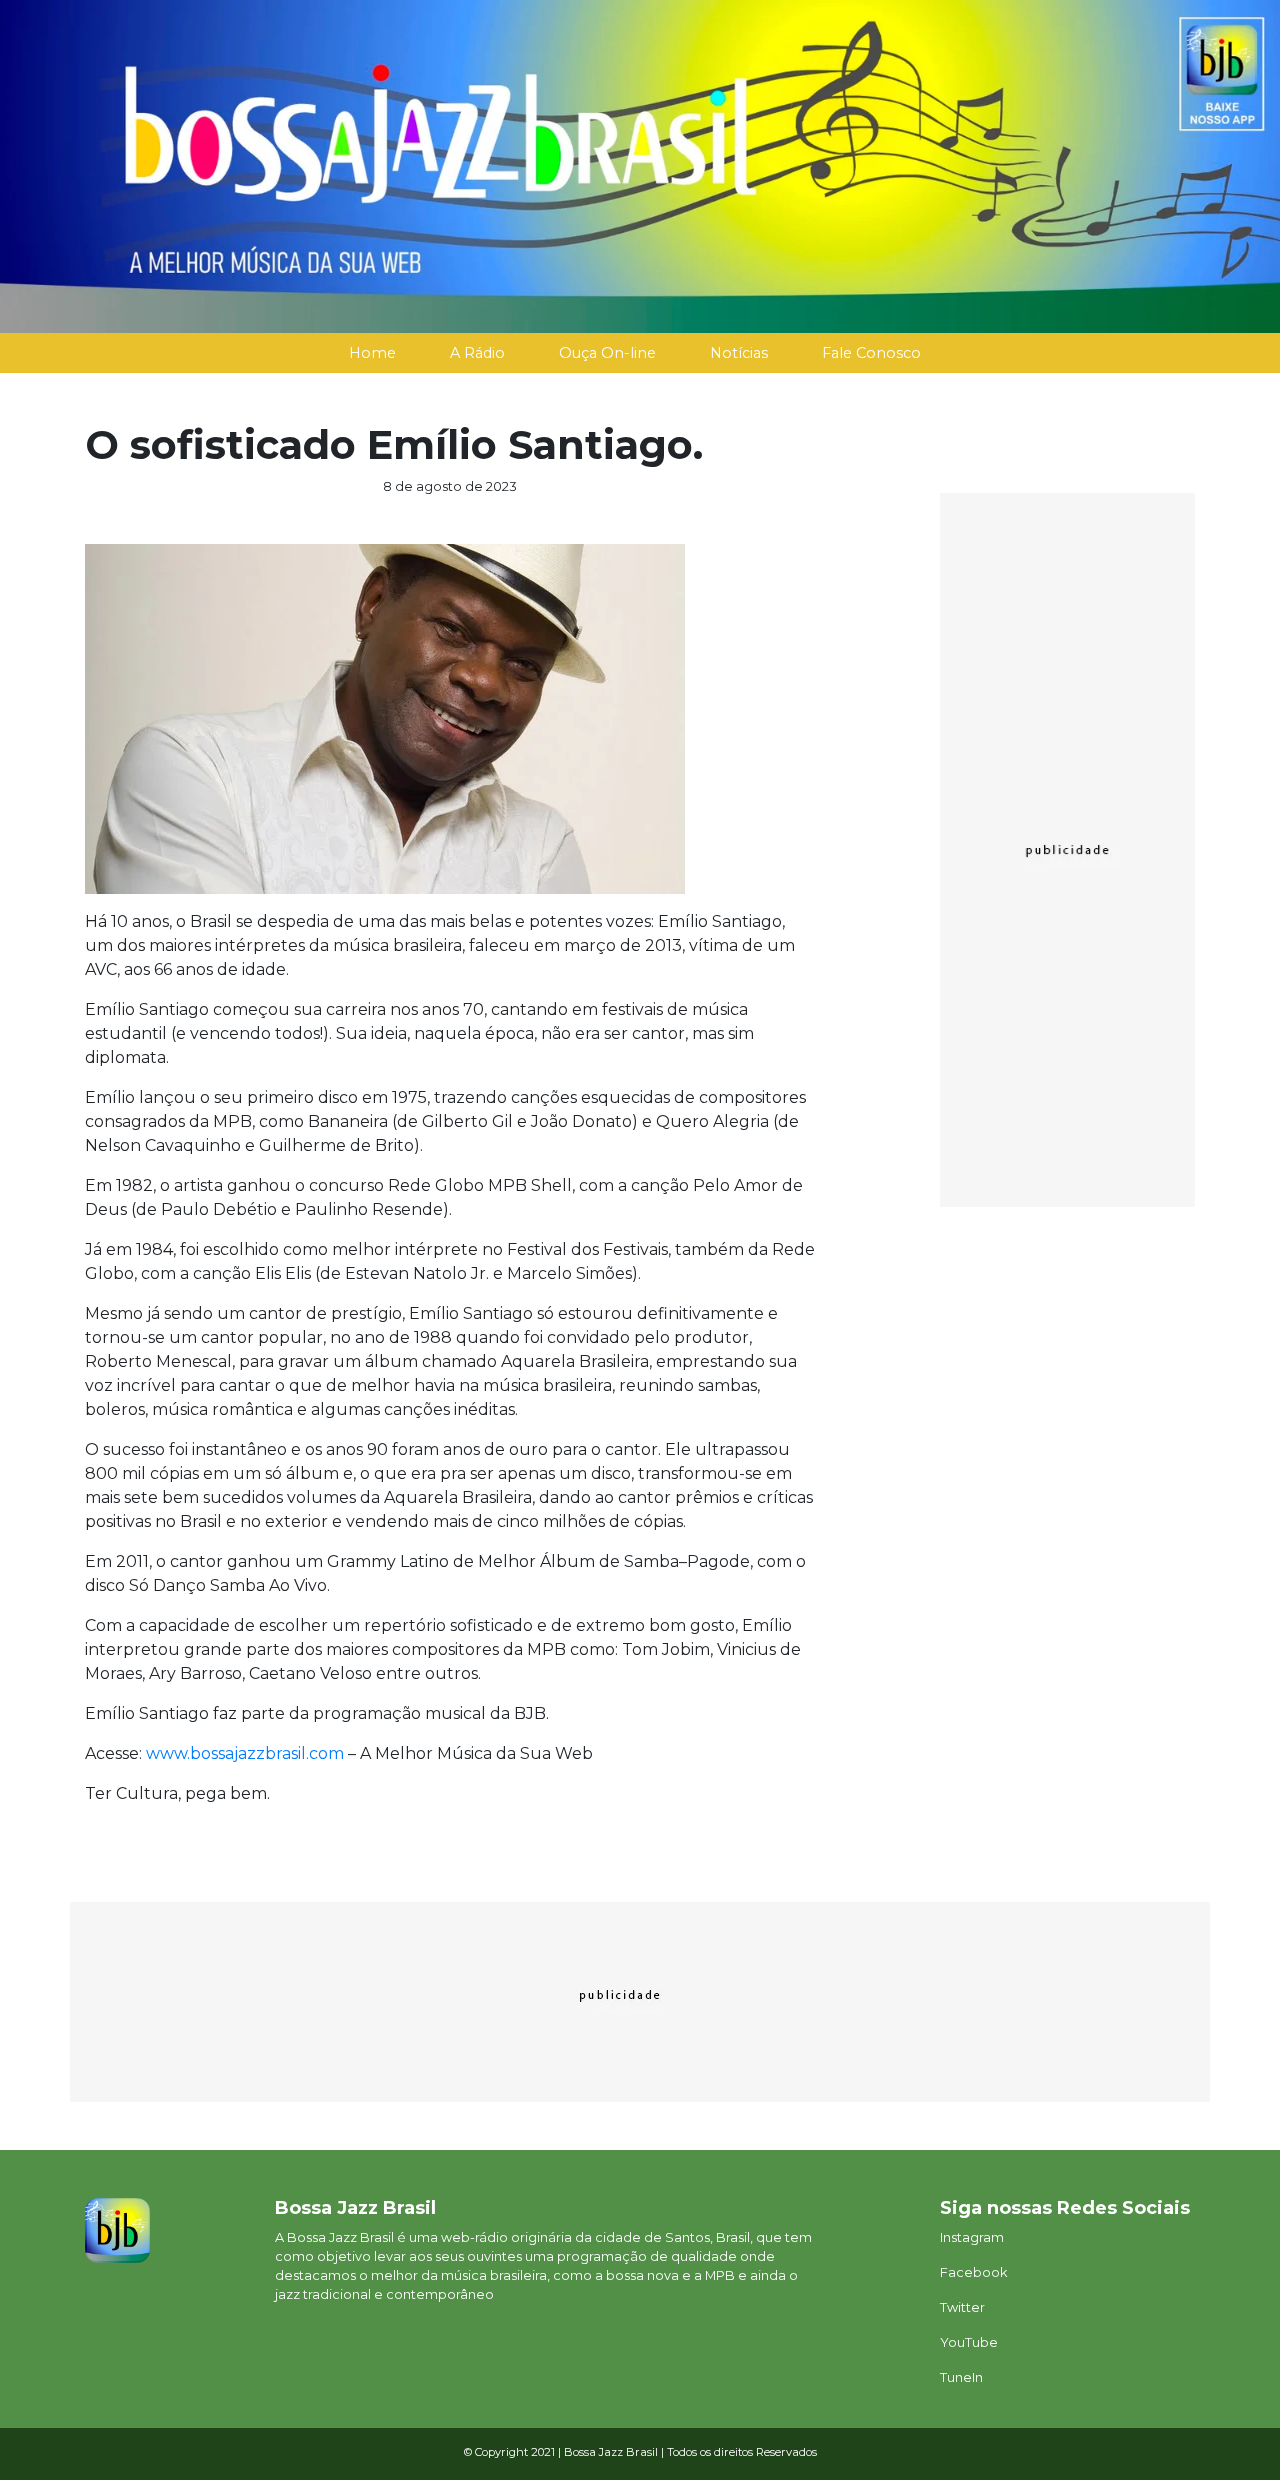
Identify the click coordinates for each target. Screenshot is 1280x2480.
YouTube (969, 2342)
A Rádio (477, 353)
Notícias (739, 353)
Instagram (972, 2237)
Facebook (973, 2272)
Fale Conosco (871, 353)
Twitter (962, 2307)
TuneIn (961, 2377)
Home (372, 353)
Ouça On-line (607, 353)
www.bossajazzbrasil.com (245, 1753)
